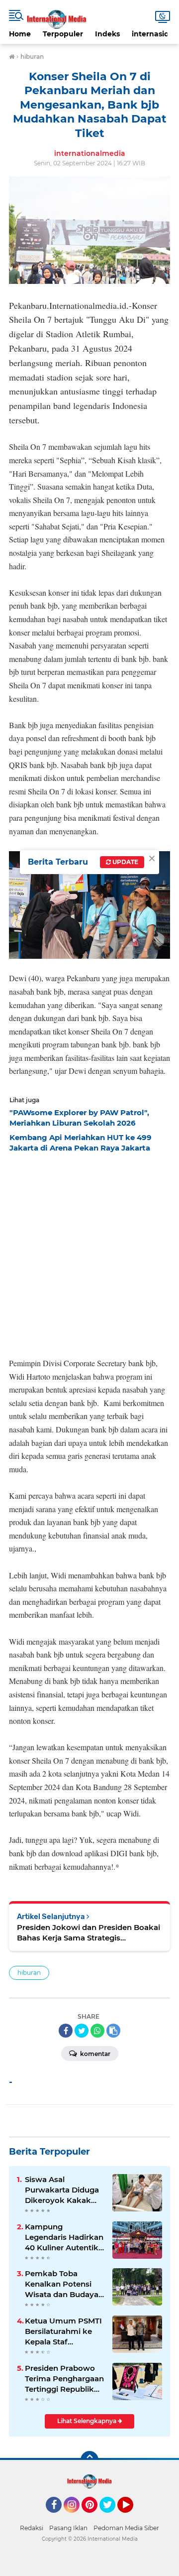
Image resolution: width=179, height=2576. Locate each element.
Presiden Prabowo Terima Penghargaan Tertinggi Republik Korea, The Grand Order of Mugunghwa (64, 2379)
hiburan (29, 1973)
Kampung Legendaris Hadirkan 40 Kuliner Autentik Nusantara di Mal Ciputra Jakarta (64, 2237)
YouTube (132, 2517)
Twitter (112, 2517)
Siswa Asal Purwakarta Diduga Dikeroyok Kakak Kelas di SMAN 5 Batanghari (62, 2190)
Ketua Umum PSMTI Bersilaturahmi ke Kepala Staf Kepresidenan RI (63, 2331)
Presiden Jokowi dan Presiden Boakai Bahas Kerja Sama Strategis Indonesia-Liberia (89, 1933)
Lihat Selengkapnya (88, 2421)
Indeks (107, 34)
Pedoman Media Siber (126, 2528)
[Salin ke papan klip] (113, 2031)
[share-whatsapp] (97, 2031)
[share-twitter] (82, 2031)
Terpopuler (63, 34)
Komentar (94, 2054)
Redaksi (32, 2528)
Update (125, 862)
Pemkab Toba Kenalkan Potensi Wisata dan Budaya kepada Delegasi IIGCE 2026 (62, 2284)
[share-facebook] (66, 2031)
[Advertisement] (89, 1252)
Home (20, 34)
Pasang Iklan (68, 2528)
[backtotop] (89, 2460)
